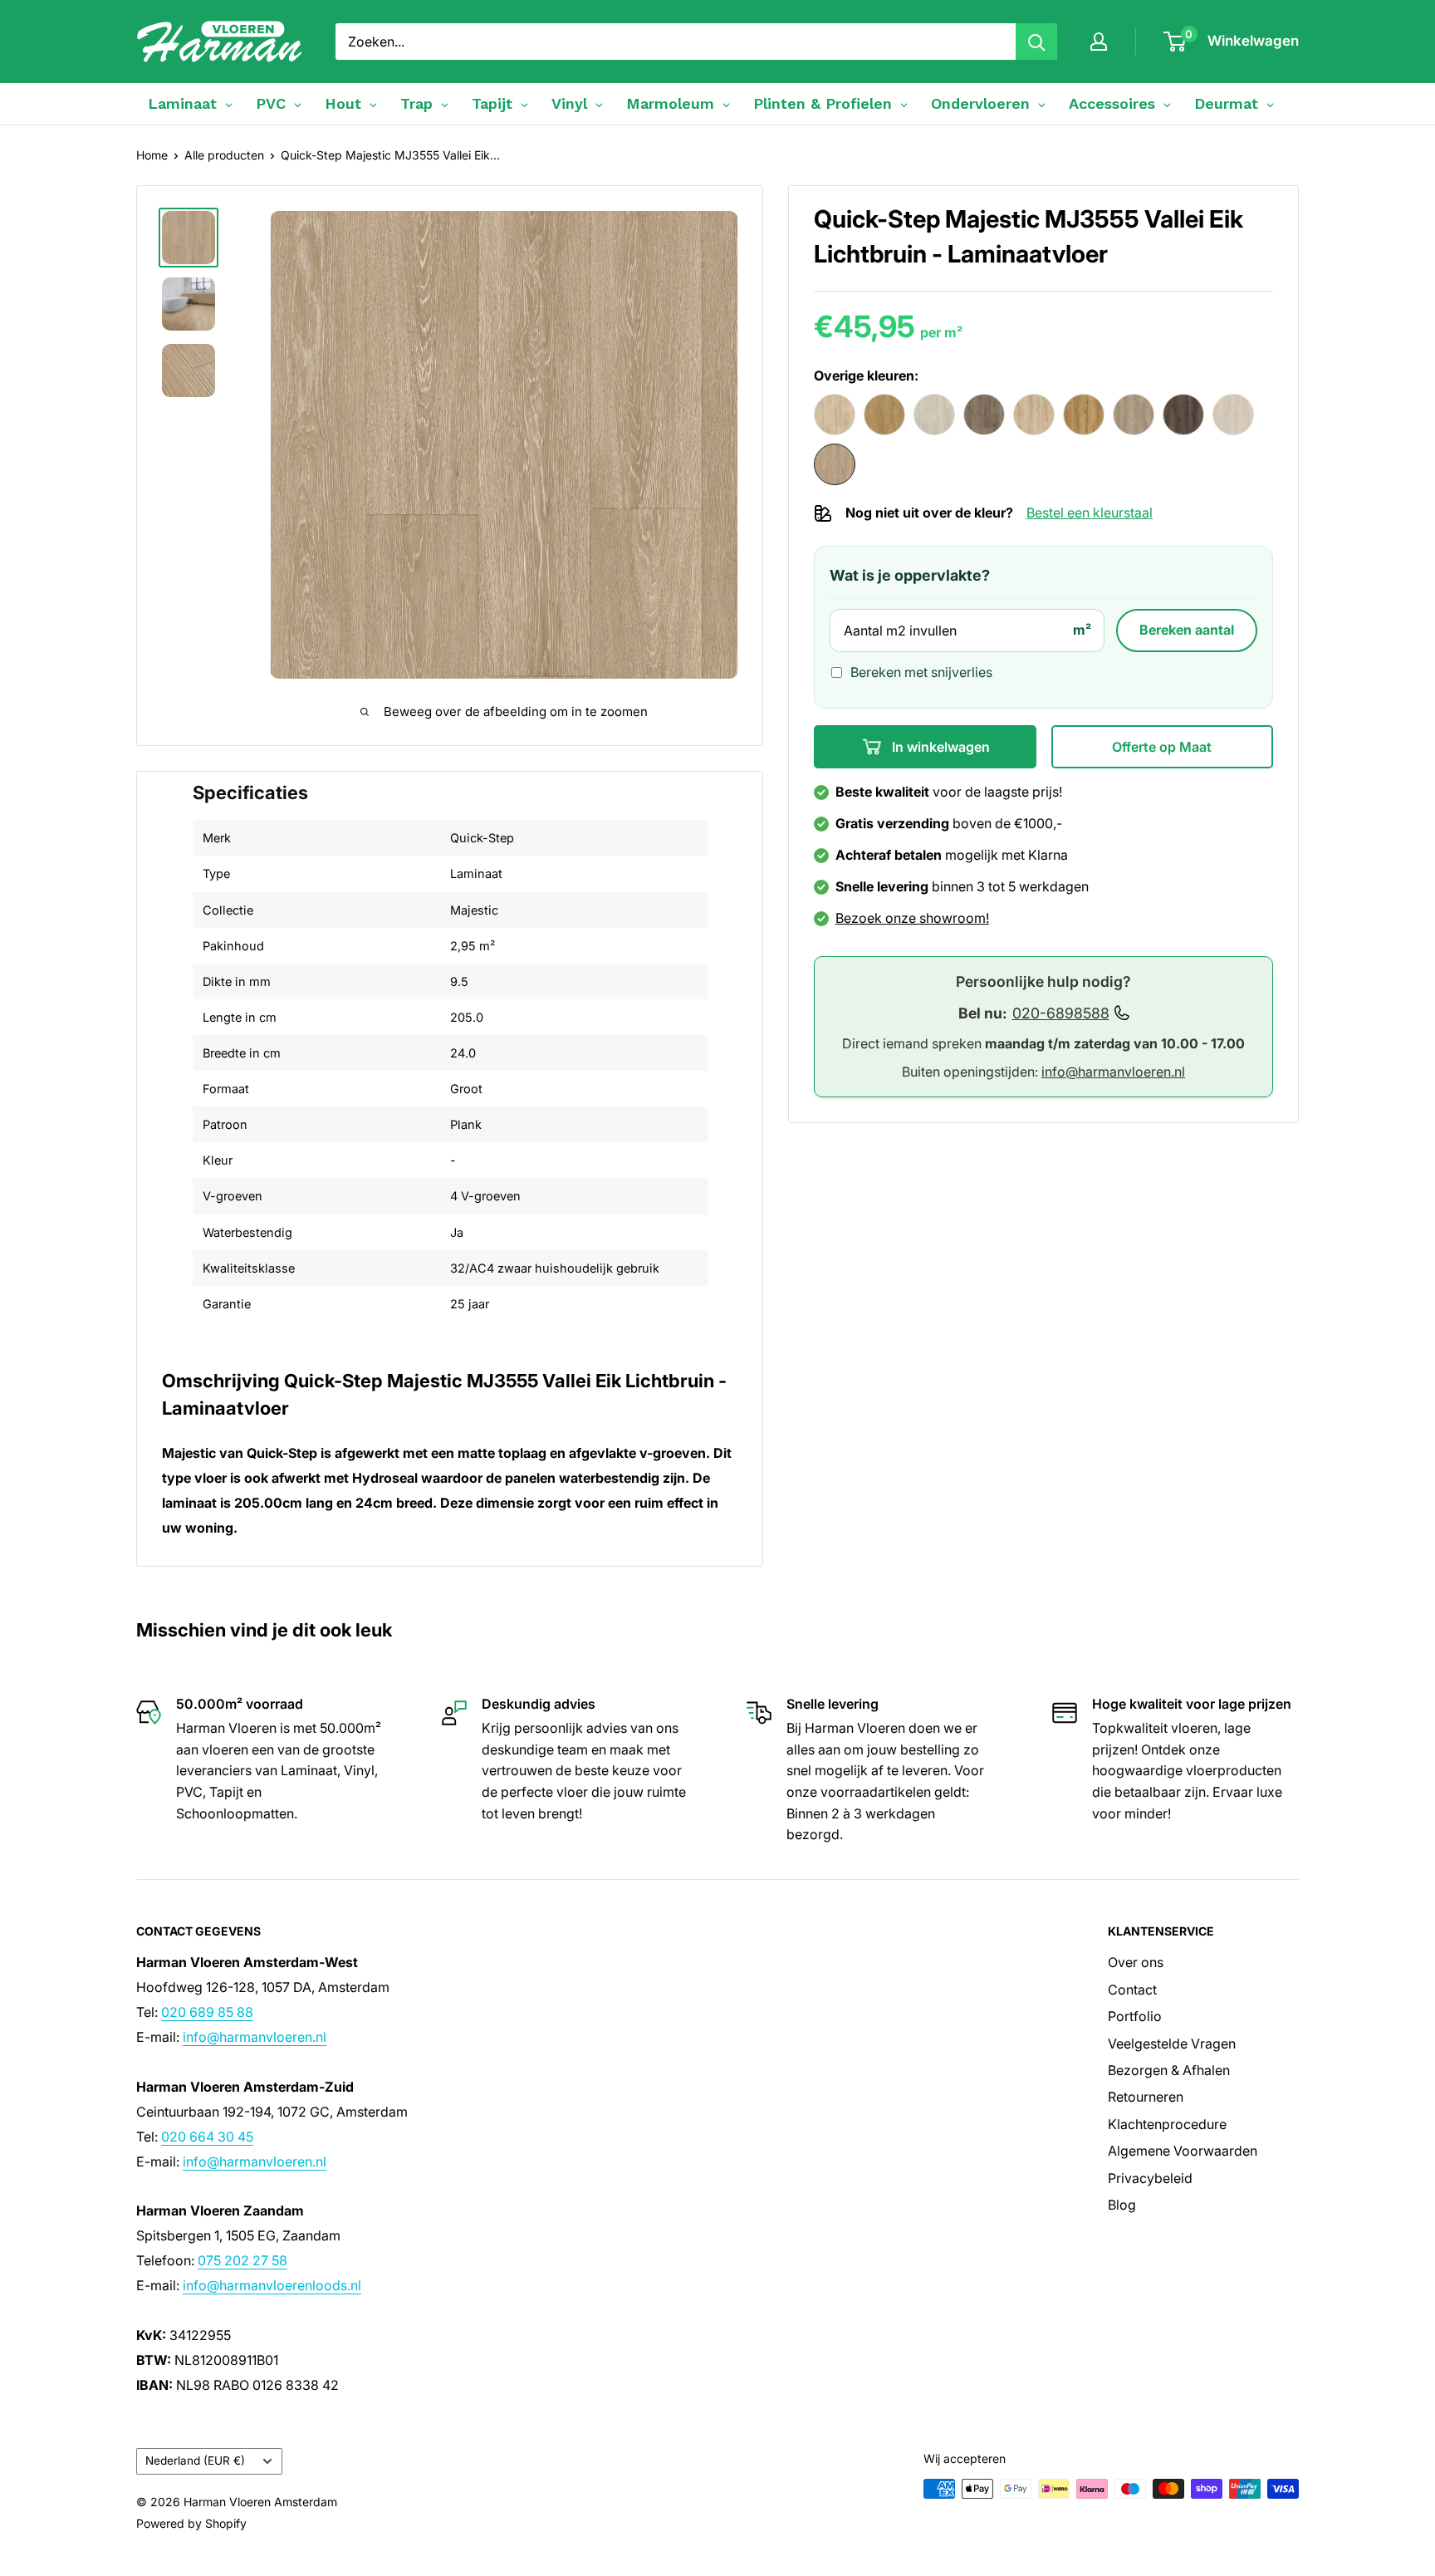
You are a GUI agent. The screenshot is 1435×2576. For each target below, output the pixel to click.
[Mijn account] (1099, 42)
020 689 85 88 (207, 2012)
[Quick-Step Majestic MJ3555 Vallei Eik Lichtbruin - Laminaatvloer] (835, 464)
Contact (1132, 1990)
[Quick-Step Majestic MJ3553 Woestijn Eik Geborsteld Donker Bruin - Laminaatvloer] (1183, 415)
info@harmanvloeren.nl (1113, 1072)
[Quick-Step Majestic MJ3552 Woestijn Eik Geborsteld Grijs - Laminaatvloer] (1134, 415)
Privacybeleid (1150, 2178)
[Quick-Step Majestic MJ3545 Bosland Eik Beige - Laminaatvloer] (835, 415)
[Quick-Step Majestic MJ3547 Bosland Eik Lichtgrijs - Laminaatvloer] (934, 415)
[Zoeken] (1036, 42)
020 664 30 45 (207, 2137)
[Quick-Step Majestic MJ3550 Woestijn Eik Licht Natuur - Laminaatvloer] (1034, 415)
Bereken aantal (1187, 630)
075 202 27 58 (242, 2260)
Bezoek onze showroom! (912, 918)
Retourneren (1146, 2097)
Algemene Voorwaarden (1183, 2151)
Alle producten (224, 155)
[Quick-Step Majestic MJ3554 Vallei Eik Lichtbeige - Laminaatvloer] (1233, 415)
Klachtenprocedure (1167, 2124)
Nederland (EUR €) (195, 2461)
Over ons (1136, 1962)
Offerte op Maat (1162, 747)
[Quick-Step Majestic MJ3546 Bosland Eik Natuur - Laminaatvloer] (884, 415)
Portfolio (1135, 2016)
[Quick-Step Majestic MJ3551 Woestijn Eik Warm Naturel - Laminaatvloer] (1084, 415)
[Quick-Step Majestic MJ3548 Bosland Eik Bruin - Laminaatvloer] (984, 415)
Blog (1122, 2205)
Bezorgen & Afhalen (1169, 2070)
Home (152, 155)
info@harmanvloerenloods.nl (272, 2285)
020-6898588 (1061, 1013)
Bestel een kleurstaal (1090, 513)
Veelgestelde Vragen (1172, 2044)
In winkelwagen (939, 747)
